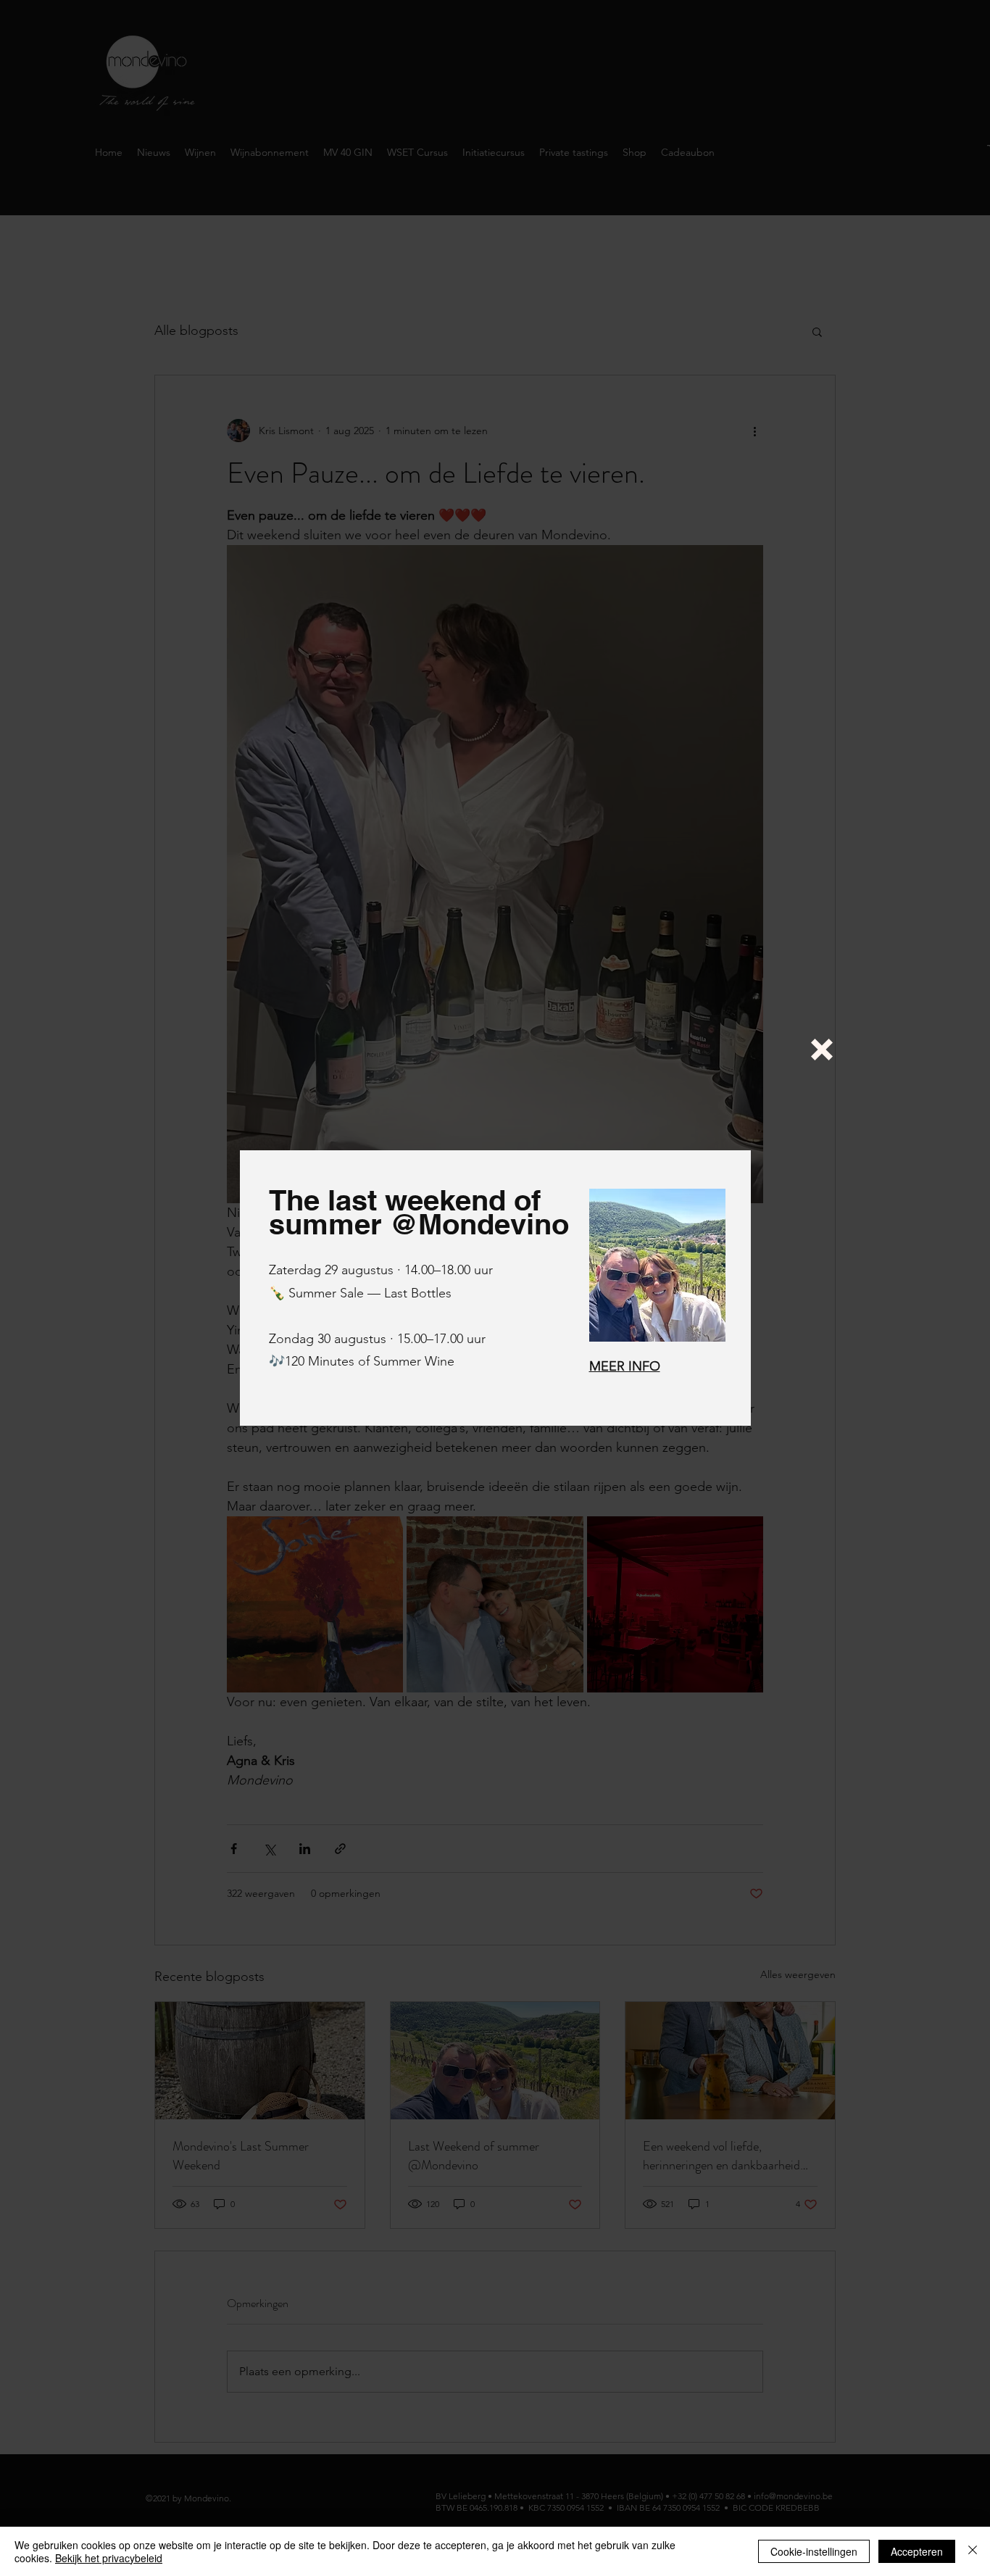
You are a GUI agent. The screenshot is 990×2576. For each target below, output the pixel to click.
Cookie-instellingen (814, 2551)
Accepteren (917, 2551)
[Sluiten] (973, 2551)
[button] (822, 1050)
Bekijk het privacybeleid (109, 2558)
